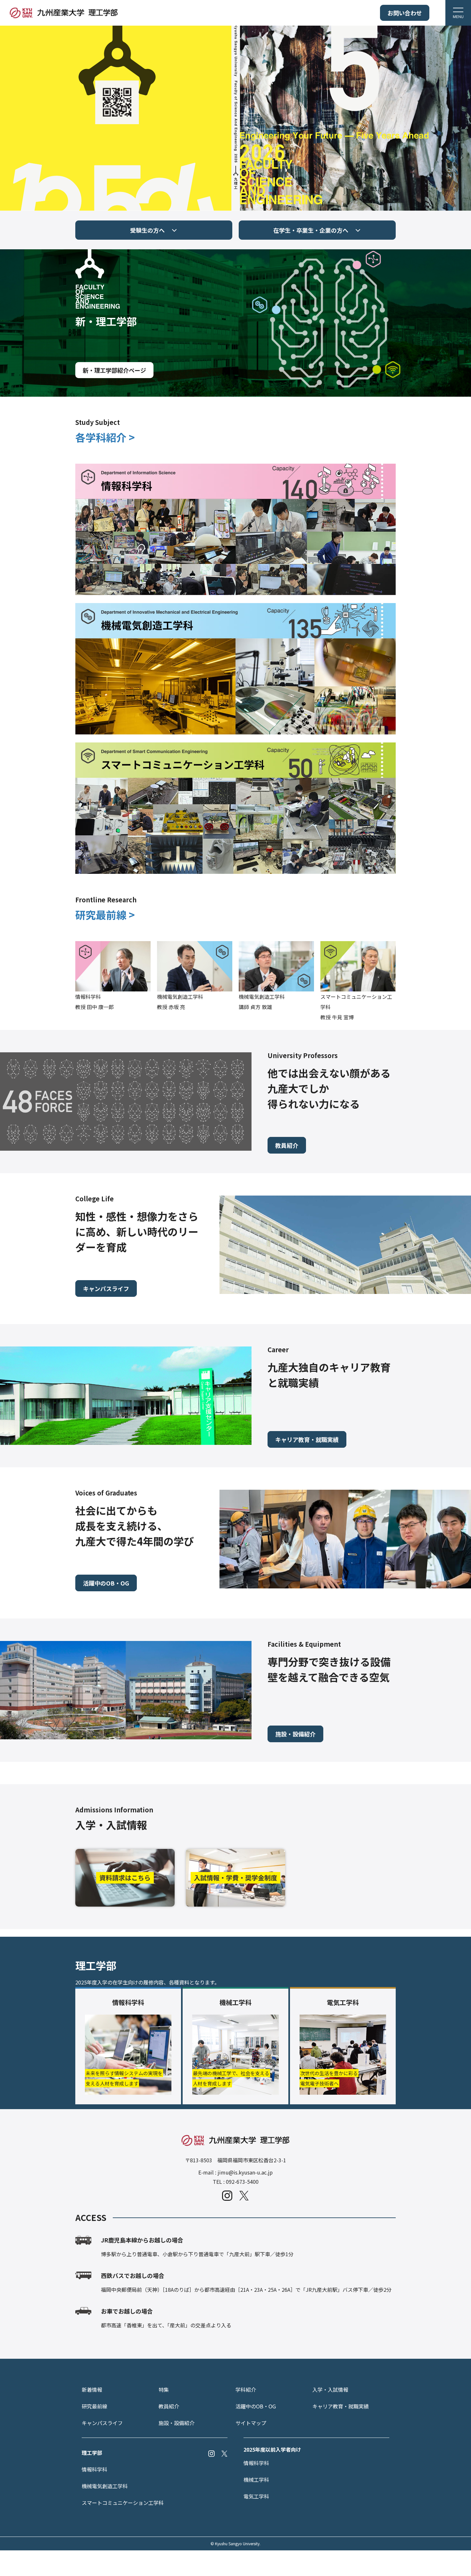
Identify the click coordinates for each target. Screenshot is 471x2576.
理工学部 (92, 2453)
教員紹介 (287, 1145)
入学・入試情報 (330, 2390)
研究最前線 (95, 2406)
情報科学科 (95, 2469)
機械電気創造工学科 (105, 2486)
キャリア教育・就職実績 (307, 1439)
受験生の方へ (147, 230)
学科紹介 (246, 2390)
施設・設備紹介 (295, 1734)
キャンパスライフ (106, 1288)
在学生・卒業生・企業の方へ (311, 230)
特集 (164, 2390)
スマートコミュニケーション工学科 (123, 2503)
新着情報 (92, 2390)
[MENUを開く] (458, 13)
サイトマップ (251, 2423)
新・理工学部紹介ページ (114, 370)
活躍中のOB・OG (106, 1583)
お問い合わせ (405, 13)
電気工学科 (256, 2496)
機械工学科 (256, 2480)
